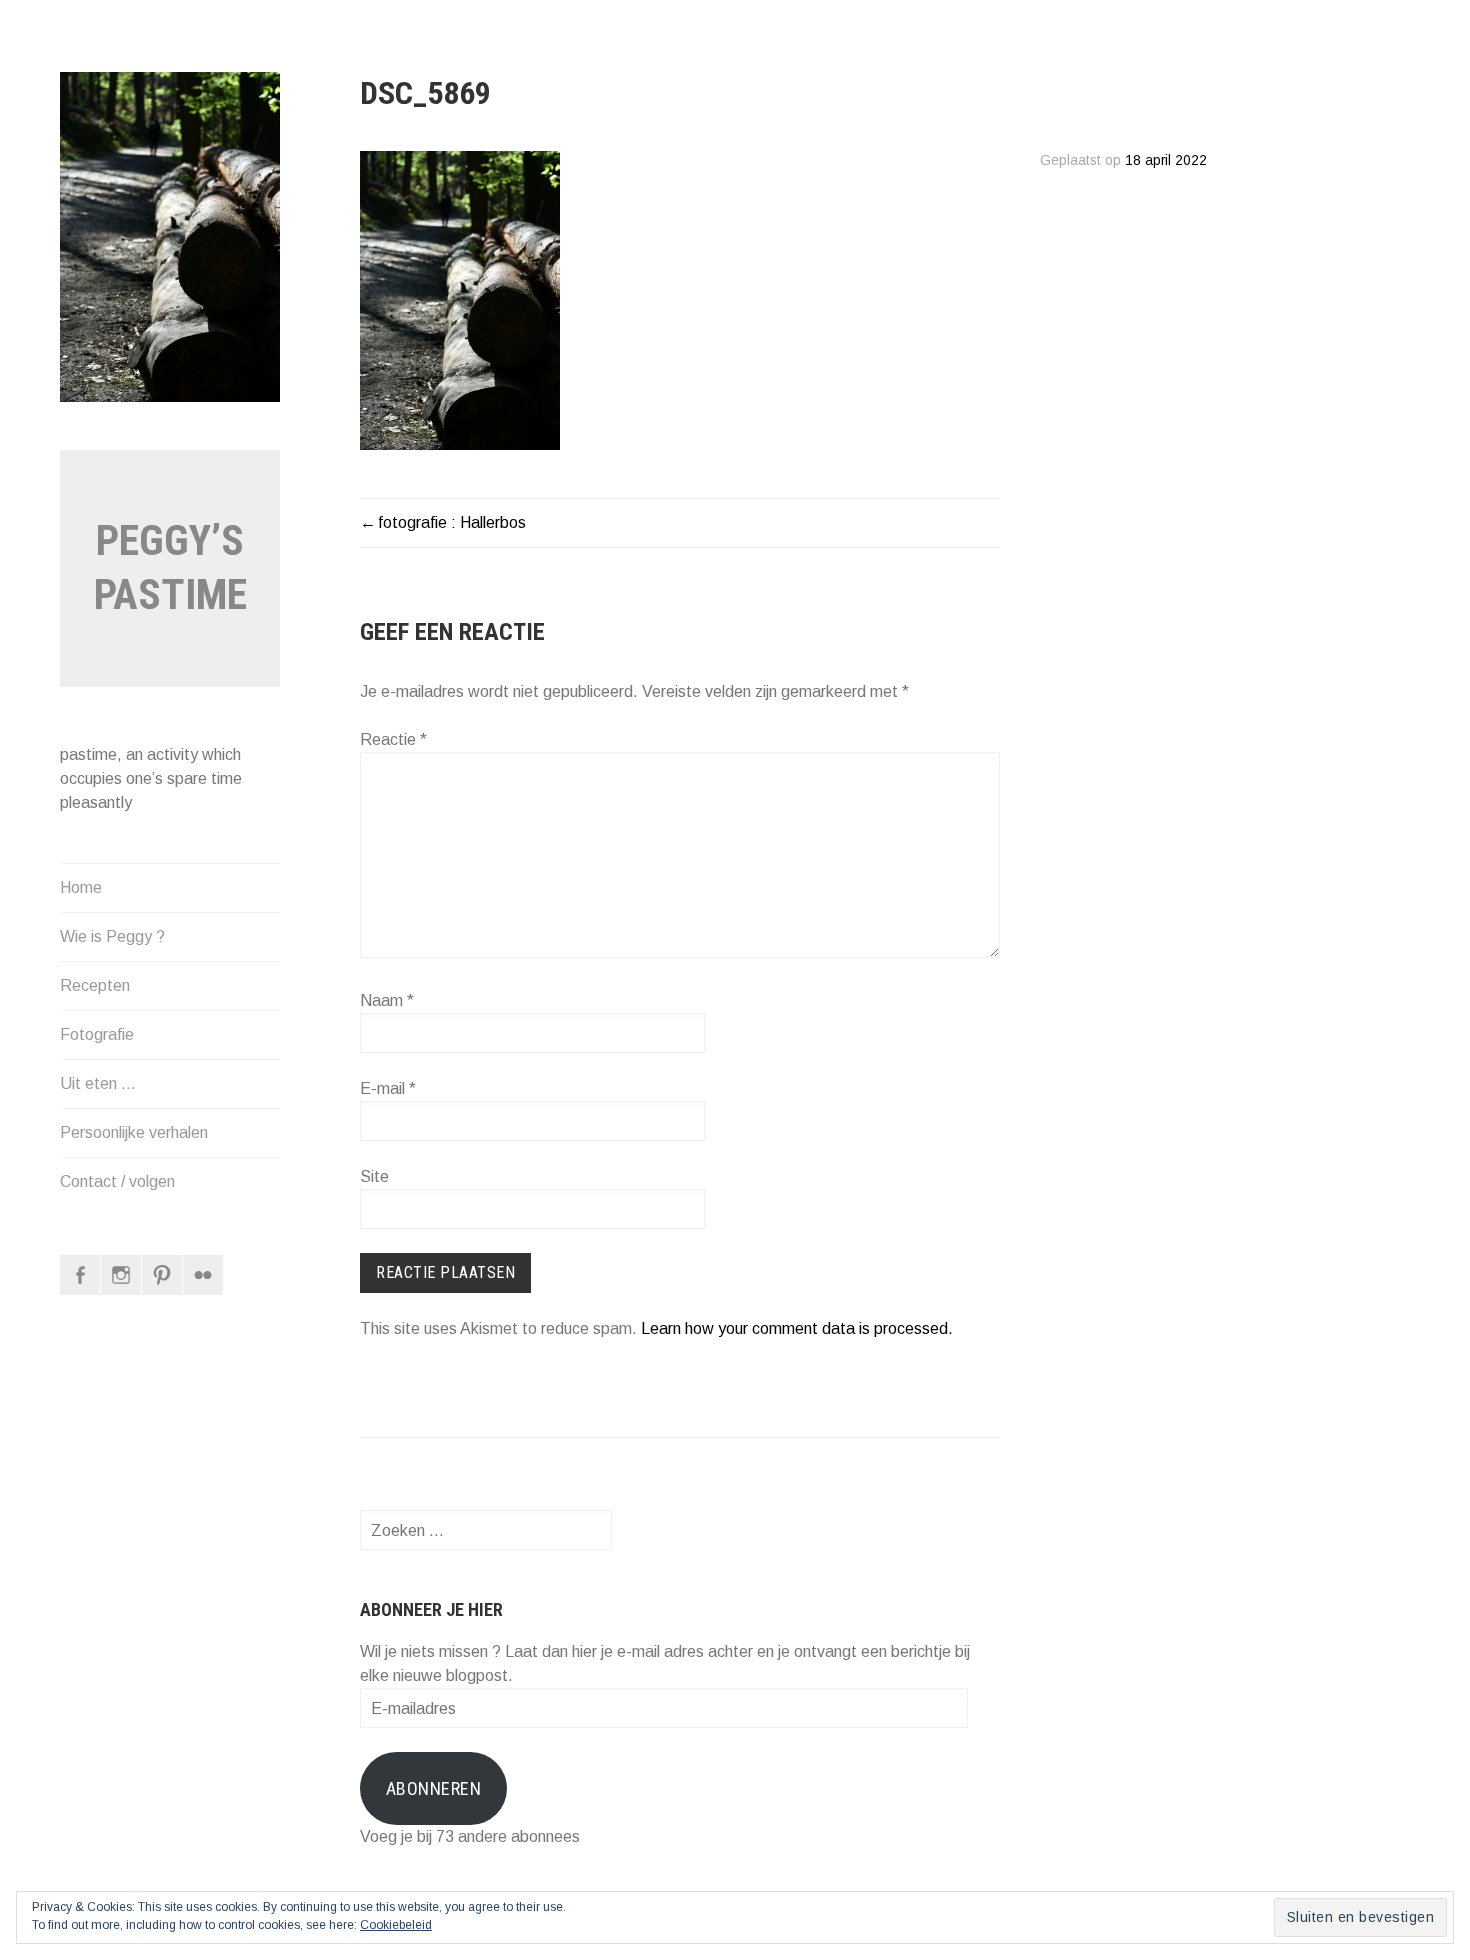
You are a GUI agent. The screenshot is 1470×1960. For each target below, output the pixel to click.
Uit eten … (98, 1083)
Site (374, 1176)
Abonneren (434, 1788)
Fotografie (97, 1034)
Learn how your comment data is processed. (797, 1328)
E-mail (388, 1088)
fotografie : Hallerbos (452, 522)
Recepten (95, 985)
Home (81, 887)
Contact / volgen (117, 1181)
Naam (387, 1000)
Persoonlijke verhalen (134, 1132)
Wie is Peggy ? (112, 936)
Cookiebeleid (396, 1925)
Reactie (393, 739)
